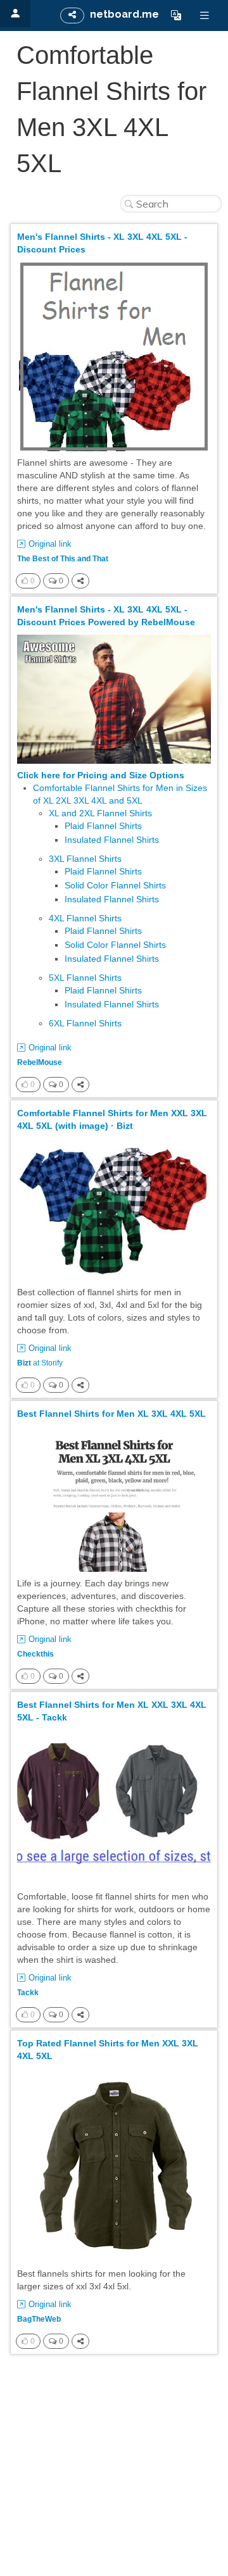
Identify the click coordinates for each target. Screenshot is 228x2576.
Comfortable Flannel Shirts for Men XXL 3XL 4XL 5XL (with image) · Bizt (112, 1119)
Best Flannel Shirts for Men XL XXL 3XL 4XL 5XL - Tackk (112, 1711)
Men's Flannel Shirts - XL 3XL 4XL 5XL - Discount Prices (102, 243)
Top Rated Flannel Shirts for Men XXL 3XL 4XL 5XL (108, 2050)
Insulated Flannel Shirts (112, 840)
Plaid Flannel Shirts (103, 826)
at (40, 1363)
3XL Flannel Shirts (85, 859)
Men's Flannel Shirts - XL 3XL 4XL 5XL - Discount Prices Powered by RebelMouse (106, 616)
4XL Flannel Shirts (85, 918)
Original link (50, 544)
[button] (176, 15)
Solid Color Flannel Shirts (115, 885)
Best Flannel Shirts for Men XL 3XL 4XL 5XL (111, 1414)
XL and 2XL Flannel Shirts (100, 813)
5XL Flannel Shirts (85, 978)
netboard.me (124, 14)
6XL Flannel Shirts (85, 1023)
